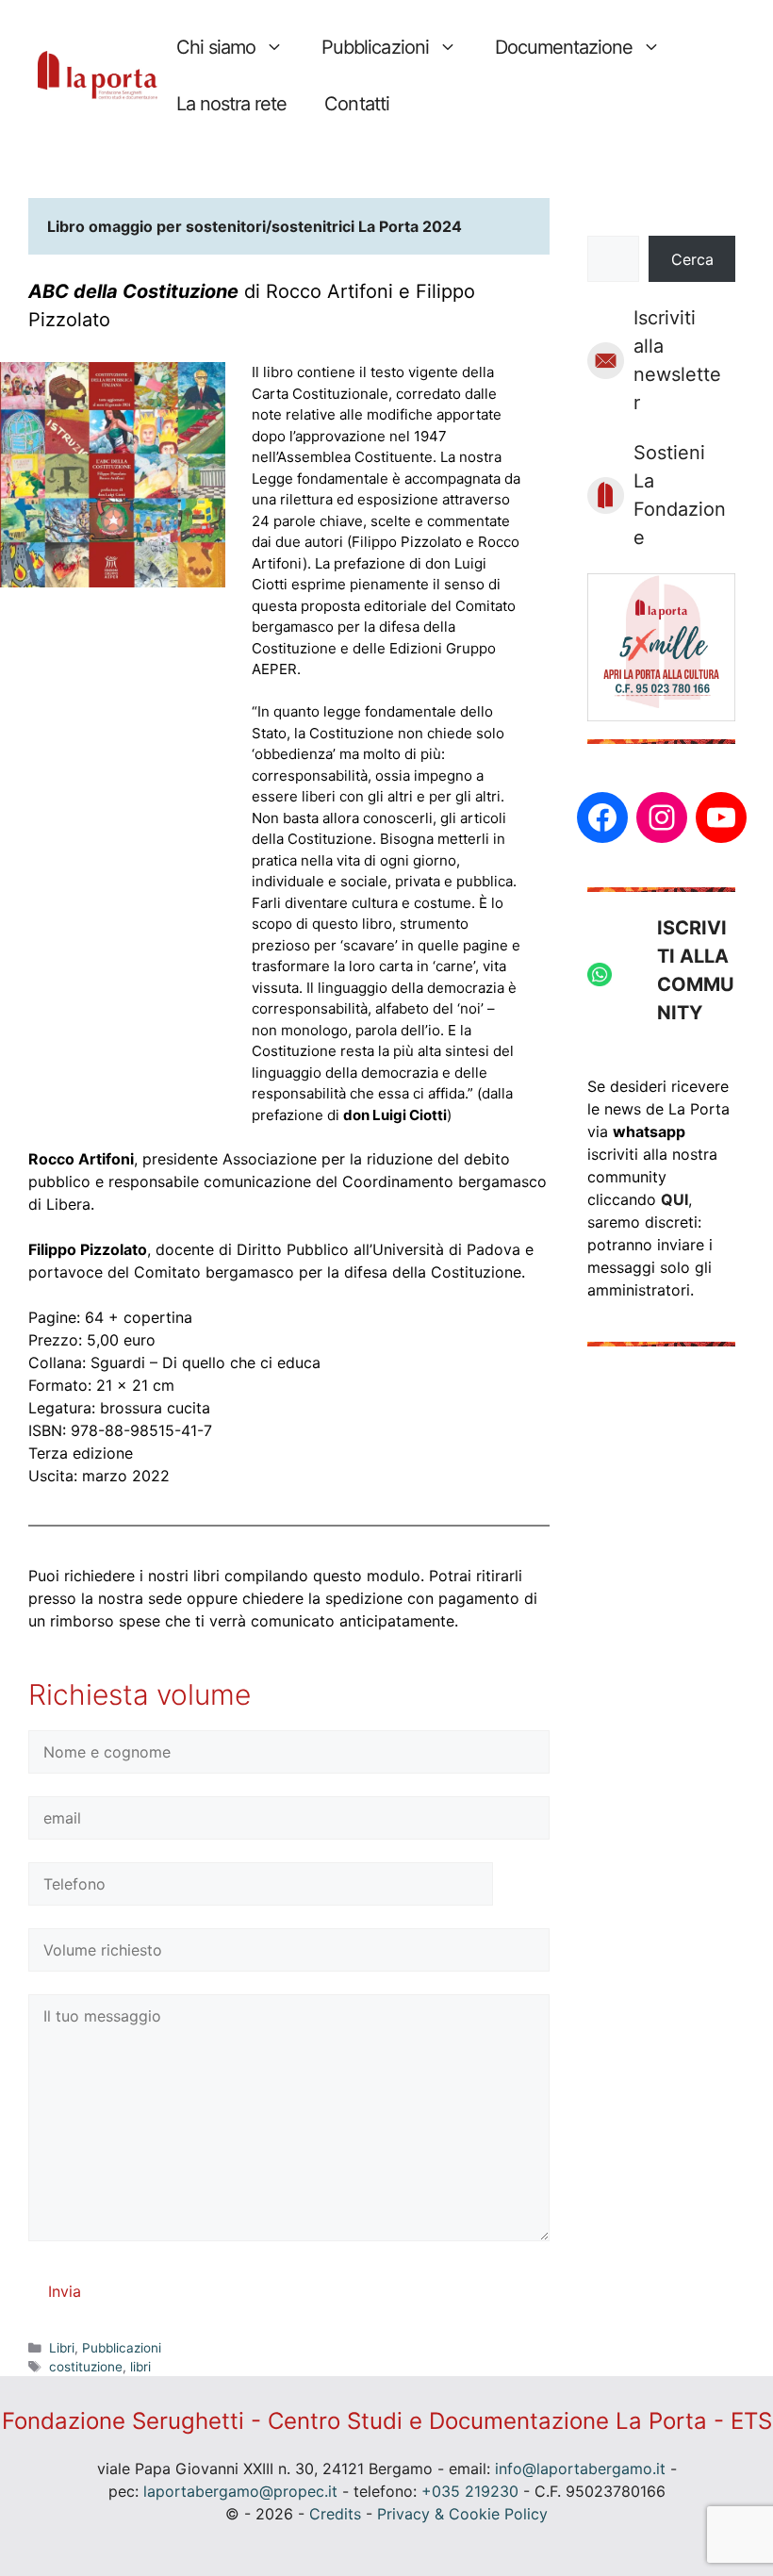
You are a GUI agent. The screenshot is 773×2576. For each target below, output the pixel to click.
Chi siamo (216, 47)
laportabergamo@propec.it (240, 2491)
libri (140, 2367)
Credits (335, 2514)
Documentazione (564, 47)
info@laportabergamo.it (580, 2469)
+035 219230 (470, 2491)
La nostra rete (231, 104)
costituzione (86, 2367)
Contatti (356, 104)
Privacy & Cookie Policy (462, 2514)
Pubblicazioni (375, 47)
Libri (62, 2348)
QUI (674, 1199)
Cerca (692, 259)
